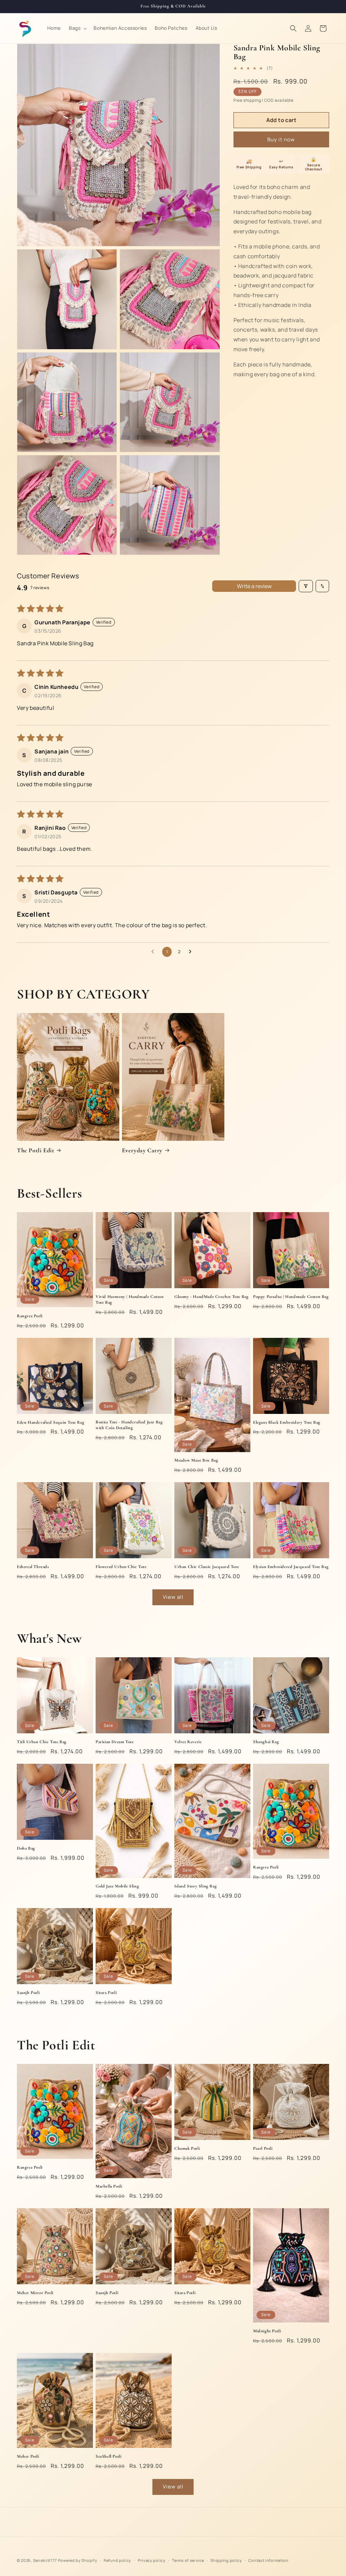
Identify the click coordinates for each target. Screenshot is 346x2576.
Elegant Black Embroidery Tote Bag (287, 1422)
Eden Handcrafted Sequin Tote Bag (51, 1422)
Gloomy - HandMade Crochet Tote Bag (211, 1297)
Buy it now (281, 139)
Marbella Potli (109, 2186)
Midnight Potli (267, 2331)
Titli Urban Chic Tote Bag (42, 1742)
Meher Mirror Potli (35, 2293)
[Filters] (306, 586)
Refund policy (117, 2560)
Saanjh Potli (28, 1993)
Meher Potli (28, 2456)
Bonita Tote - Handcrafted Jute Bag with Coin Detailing (129, 1425)
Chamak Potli (187, 2148)
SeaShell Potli (108, 2456)
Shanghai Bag (266, 1742)
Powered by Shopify (78, 2560)
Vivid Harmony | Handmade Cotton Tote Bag (130, 1299)
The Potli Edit (35, 1150)
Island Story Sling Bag (195, 1886)
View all (173, 1597)
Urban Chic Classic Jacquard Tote (207, 1567)
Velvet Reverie (188, 1742)
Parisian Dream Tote (115, 1742)
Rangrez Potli (30, 1316)
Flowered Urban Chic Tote (121, 1567)
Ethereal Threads (33, 1567)
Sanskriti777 (45, 2560)
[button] (77, 28)
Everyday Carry (142, 1150)
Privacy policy (152, 2560)
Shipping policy (226, 2560)
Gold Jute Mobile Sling (117, 1886)
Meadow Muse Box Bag (196, 1460)
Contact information (268, 2560)
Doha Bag (26, 1848)
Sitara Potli (106, 1993)
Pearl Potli (263, 2148)
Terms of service (188, 2560)
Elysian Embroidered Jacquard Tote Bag (291, 1567)
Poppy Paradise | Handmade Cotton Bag (291, 1297)
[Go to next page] (192, 952)
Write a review (254, 586)
